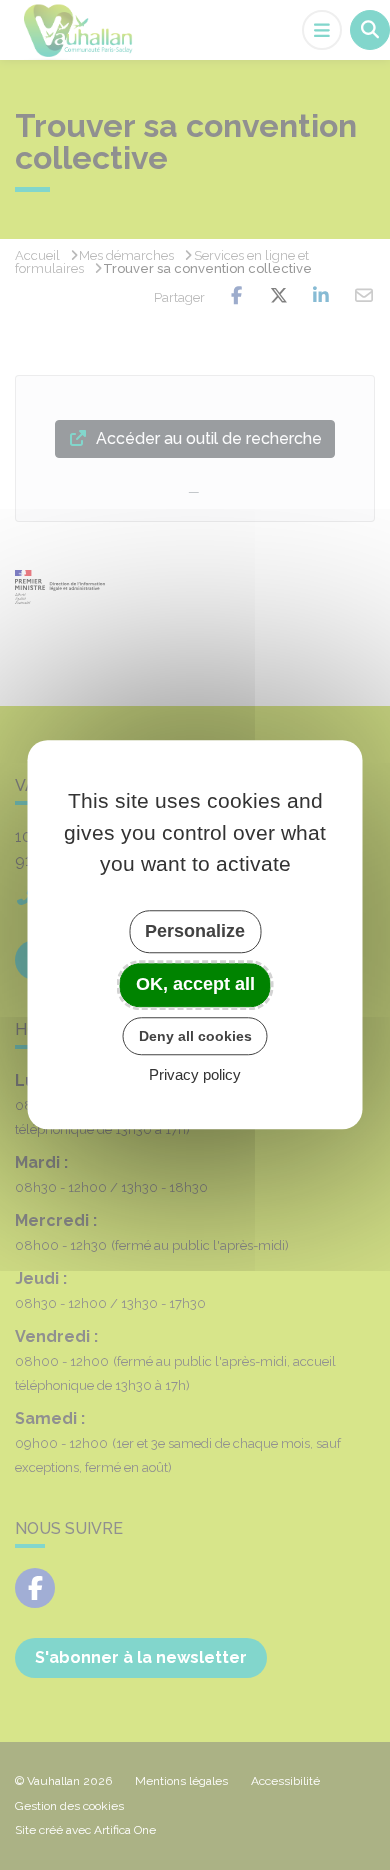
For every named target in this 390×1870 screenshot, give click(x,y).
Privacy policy (195, 1075)
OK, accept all (195, 984)
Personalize (195, 931)
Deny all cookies (195, 1036)
